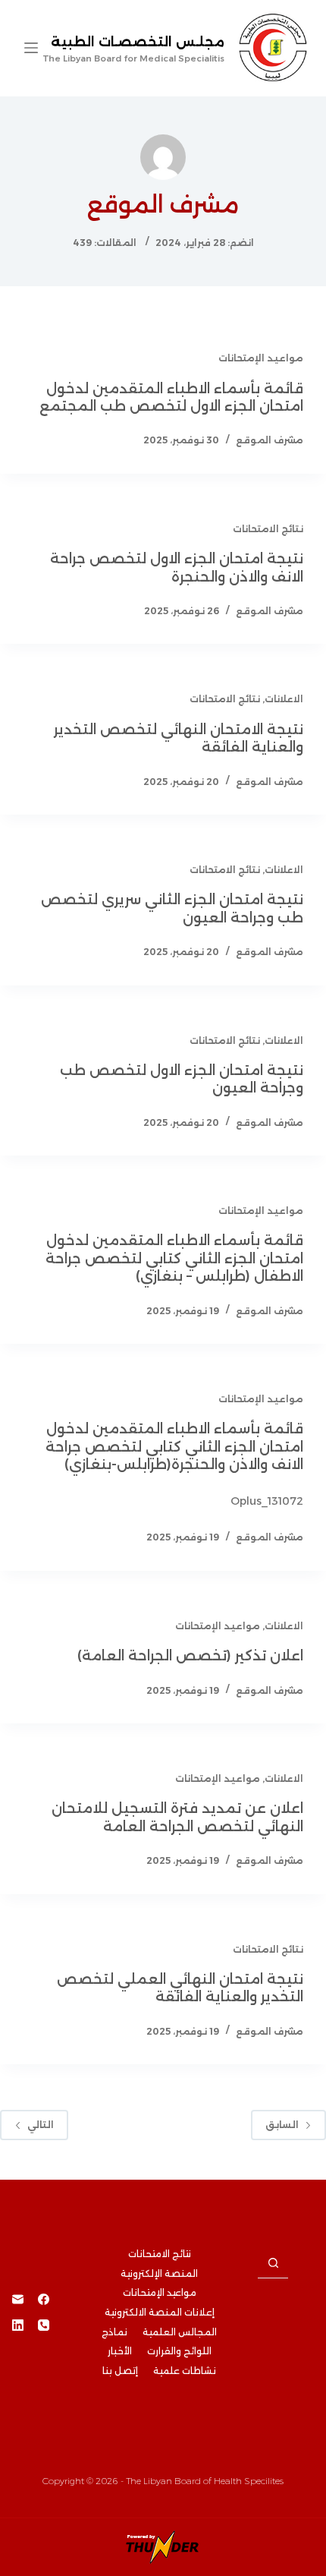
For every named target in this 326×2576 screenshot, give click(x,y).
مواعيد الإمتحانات (261, 358)
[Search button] (273, 2263)
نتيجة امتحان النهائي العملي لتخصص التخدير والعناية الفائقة (180, 1988)
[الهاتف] (44, 2325)
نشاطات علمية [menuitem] (185, 2371)
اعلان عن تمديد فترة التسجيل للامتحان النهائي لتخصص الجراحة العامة (177, 1817)
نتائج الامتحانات (268, 529)
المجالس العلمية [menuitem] (180, 2332)
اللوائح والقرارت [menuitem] (179, 2351)
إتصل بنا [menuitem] (120, 2371)
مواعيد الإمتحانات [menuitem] (160, 2292)
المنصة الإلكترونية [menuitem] (159, 2273)
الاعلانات (284, 699)
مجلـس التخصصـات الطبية (138, 42)
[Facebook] (44, 2299)
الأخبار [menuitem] (120, 2351)
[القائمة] (31, 48)
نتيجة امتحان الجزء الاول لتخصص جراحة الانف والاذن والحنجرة (177, 568)
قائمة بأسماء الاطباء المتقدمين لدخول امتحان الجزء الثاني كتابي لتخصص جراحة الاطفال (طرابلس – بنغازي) (174, 1258)
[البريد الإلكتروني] (18, 2299)
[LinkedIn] (18, 2325)
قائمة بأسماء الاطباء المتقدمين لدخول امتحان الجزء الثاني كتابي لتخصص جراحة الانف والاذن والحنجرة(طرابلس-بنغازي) (174, 1447)
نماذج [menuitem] (114, 2332)
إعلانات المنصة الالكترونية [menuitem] (160, 2312)
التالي (41, 2125)
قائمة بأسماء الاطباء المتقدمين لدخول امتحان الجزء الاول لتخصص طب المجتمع (171, 397)
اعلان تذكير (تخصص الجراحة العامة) (190, 1656)
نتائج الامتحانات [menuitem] (160, 2254)
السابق (282, 2125)
